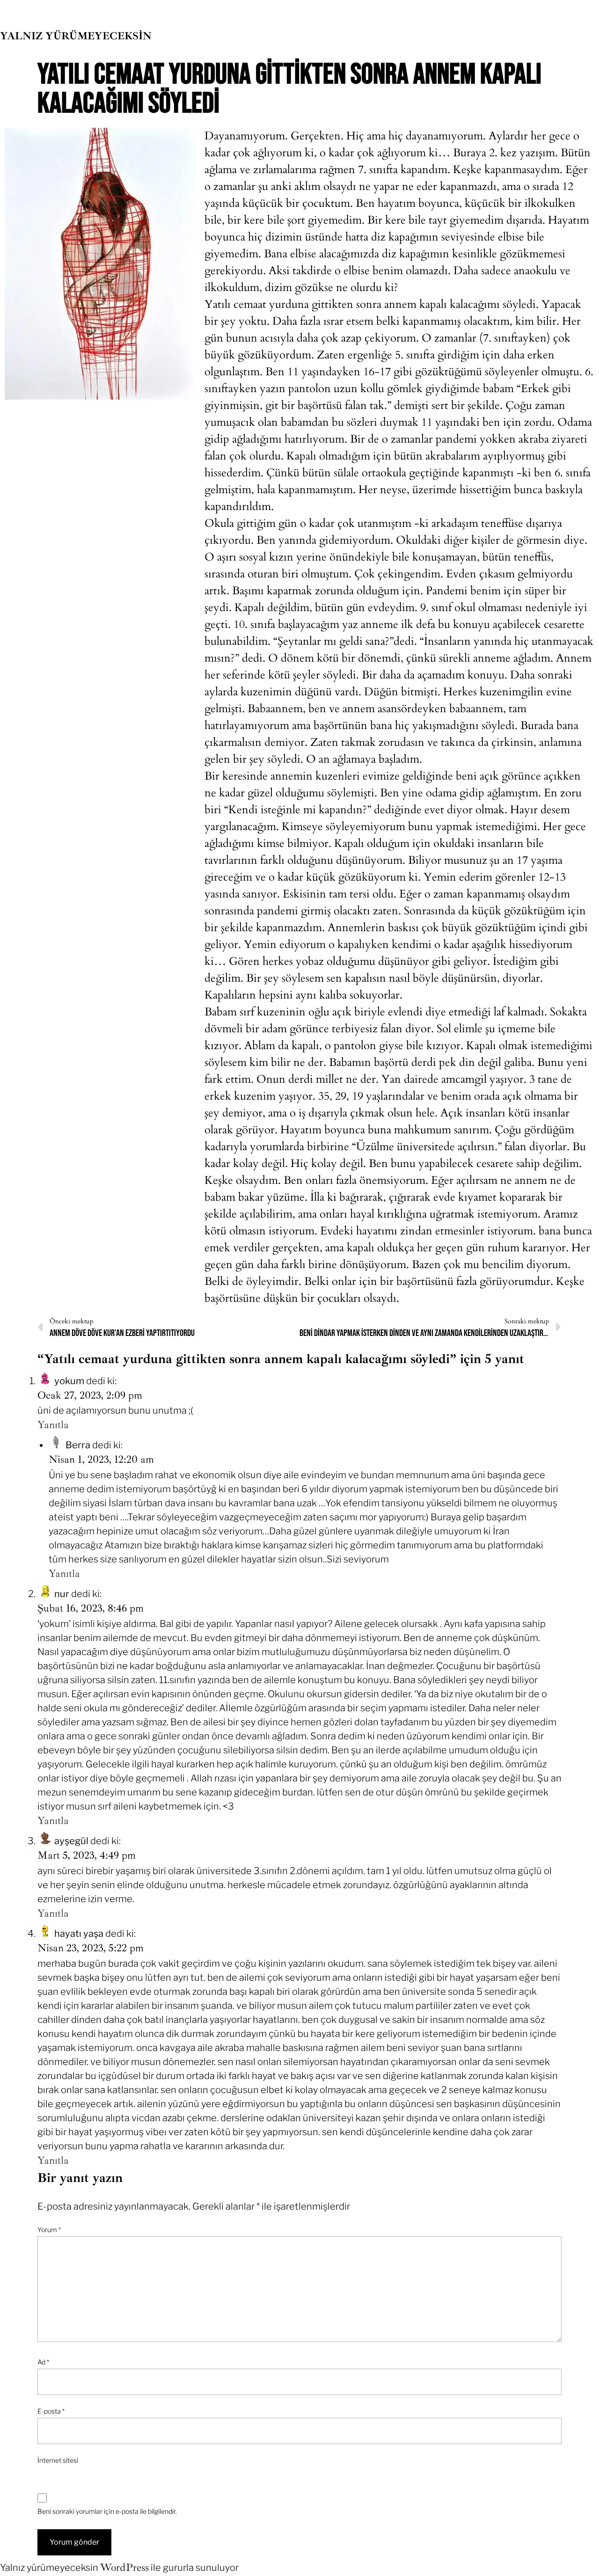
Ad (43, 2362)
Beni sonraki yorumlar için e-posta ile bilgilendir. (107, 2511)
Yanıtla (53, 1425)
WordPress (124, 2568)
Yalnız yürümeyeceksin (76, 36)
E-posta (51, 2411)
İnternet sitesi (58, 2460)
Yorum (49, 2229)
